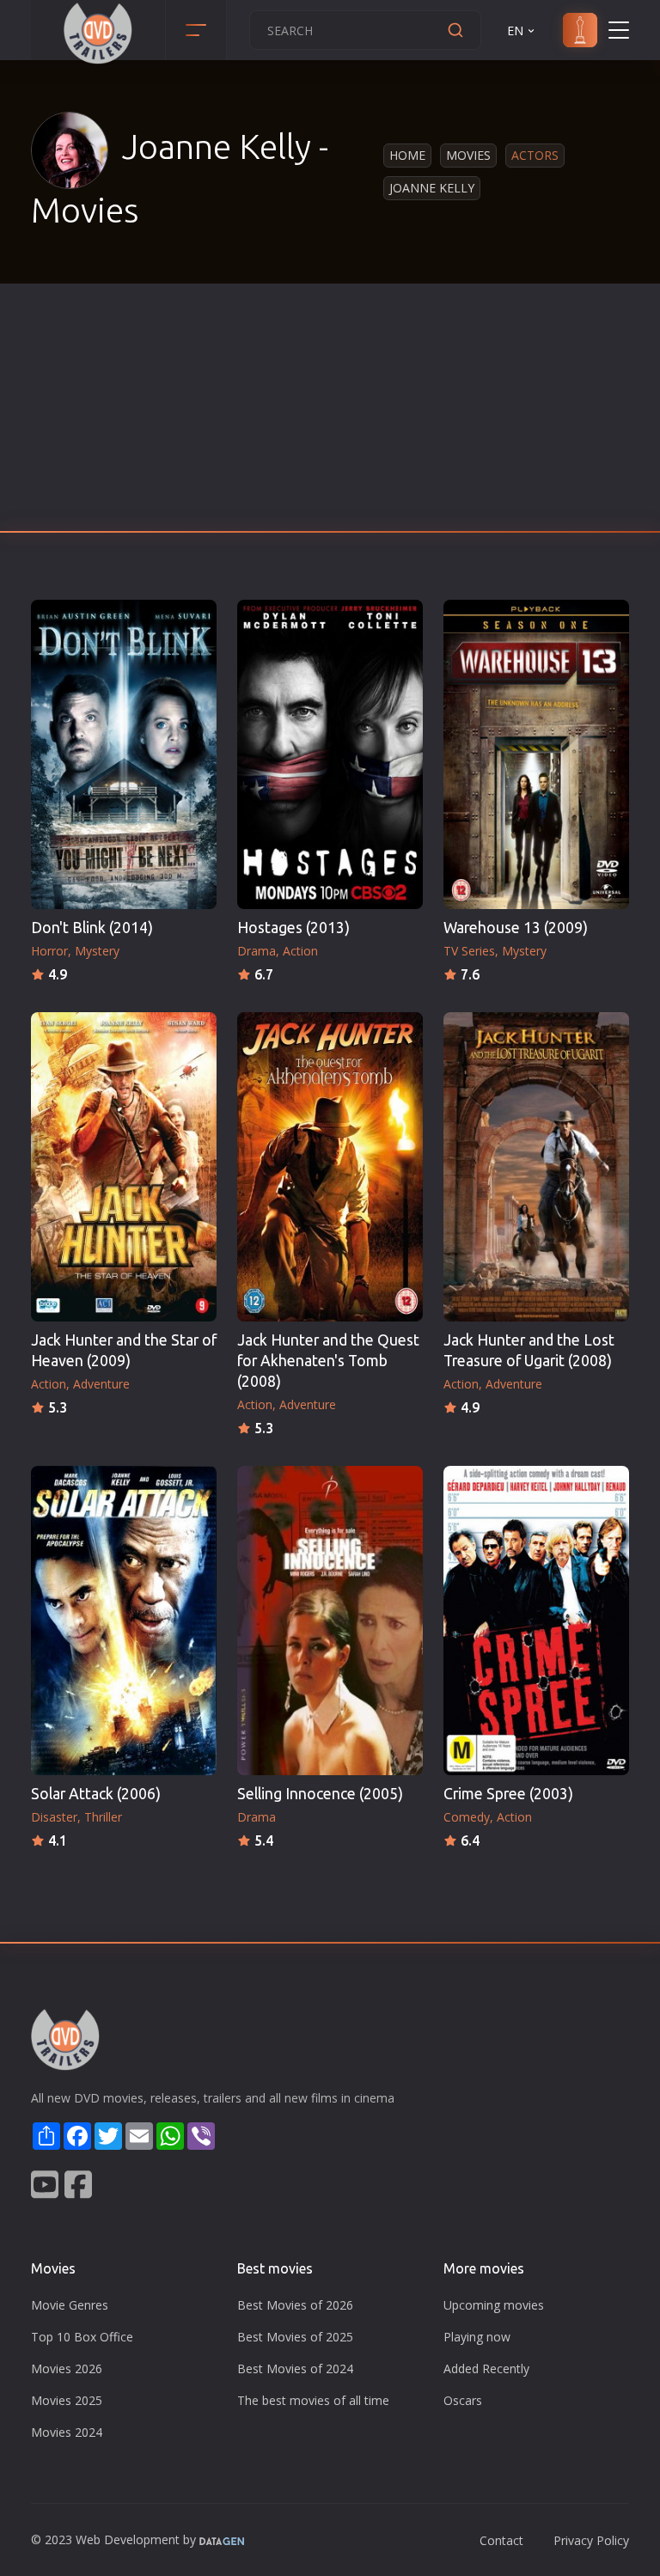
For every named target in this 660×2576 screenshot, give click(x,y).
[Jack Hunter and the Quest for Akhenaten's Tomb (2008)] (330, 1167)
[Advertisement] (330, 412)
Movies (468, 155)
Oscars (463, 2400)
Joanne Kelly (432, 188)
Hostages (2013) (293, 928)
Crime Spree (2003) (508, 1794)
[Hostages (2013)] (330, 754)
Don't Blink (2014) (92, 928)
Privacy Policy (591, 2540)
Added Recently (486, 2368)
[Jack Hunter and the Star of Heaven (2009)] (124, 1167)
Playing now (477, 2337)
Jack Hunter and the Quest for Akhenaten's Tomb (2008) (328, 1361)
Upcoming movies (494, 2305)
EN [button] (515, 31)
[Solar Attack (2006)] (124, 1621)
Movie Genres (70, 2305)
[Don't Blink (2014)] (124, 754)
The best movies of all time (313, 2400)
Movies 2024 (67, 2432)
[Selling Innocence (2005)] (330, 1621)
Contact (501, 2540)
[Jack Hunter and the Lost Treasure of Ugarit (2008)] (536, 1167)
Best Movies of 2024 (295, 2368)
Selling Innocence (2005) (320, 1794)
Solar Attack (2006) (96, 1794)
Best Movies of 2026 (295, 2305)
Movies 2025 (67, 2400)
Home (407, 155)
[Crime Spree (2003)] (536, 1621)
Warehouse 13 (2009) (516, 928)
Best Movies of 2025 (295, 2337)
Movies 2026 (67, 2368)
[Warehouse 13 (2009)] (536, 754)
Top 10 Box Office (82, 2337)
